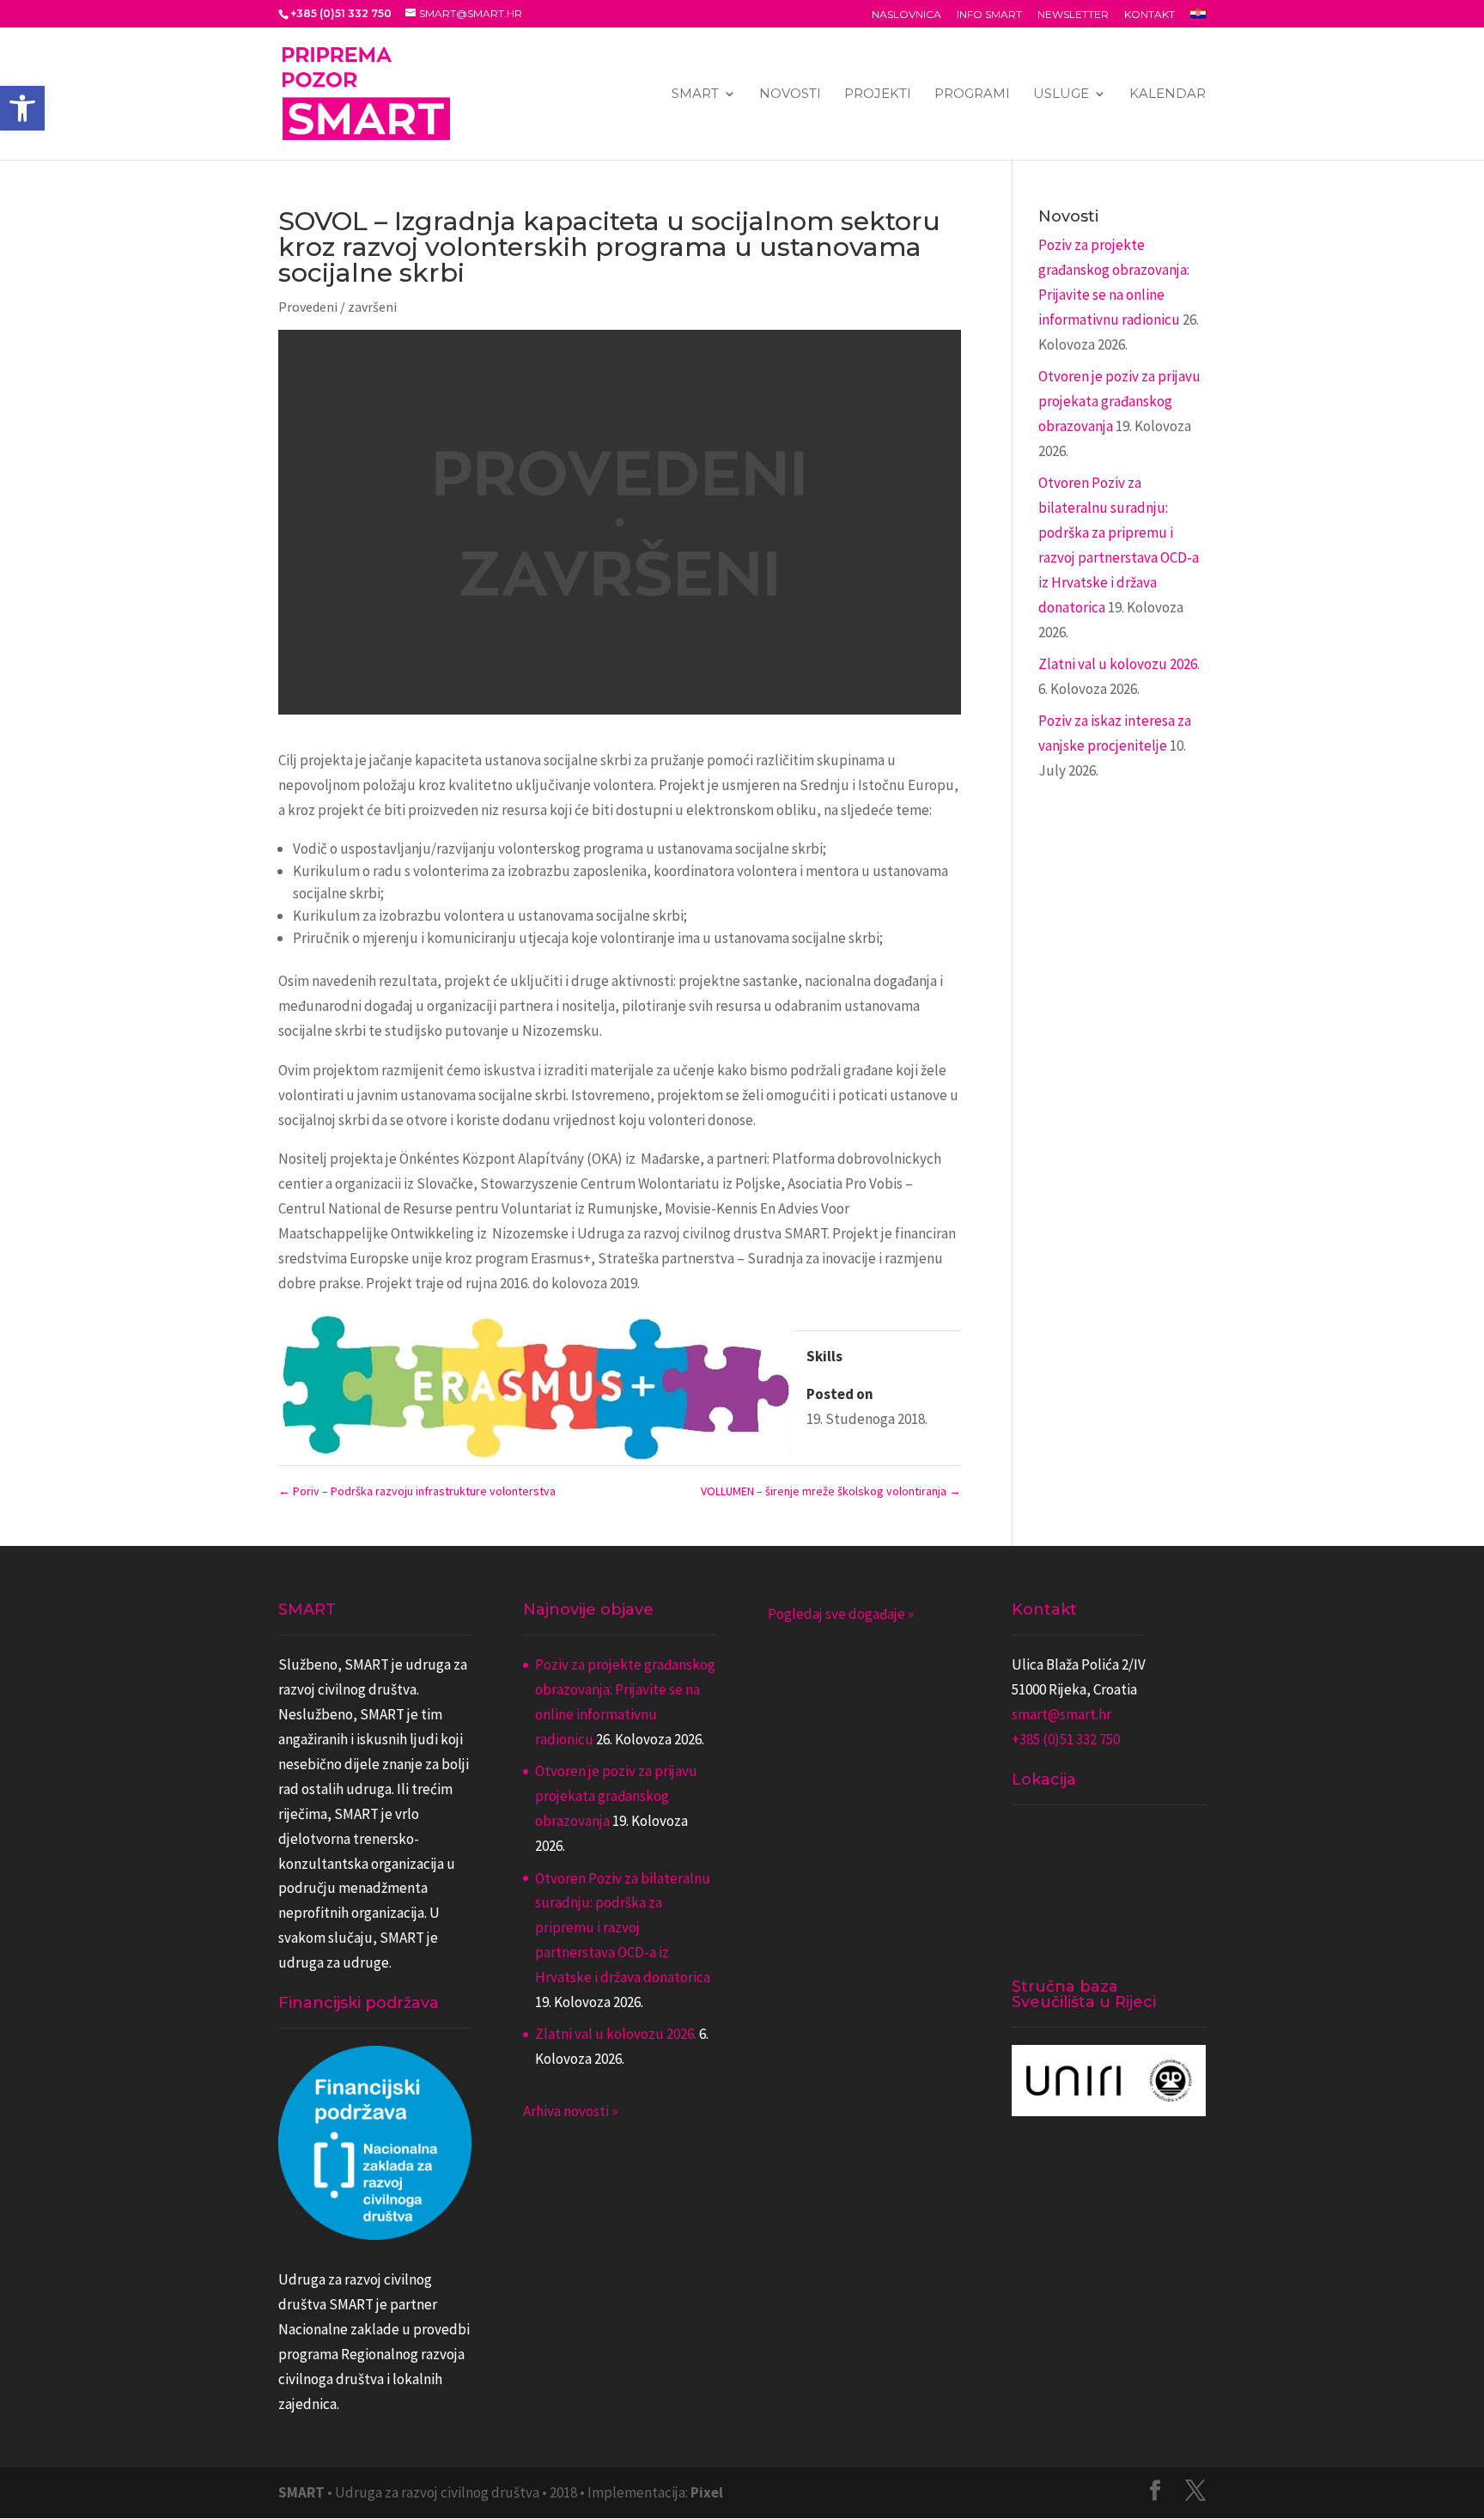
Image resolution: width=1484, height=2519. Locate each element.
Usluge (1061, 94)
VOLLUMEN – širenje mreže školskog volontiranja (831, 1491)
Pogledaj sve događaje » (841, 1614)
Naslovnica (906, 15)
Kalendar (1168, 94)
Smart (695, 94)
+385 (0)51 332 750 (1066, 1739)
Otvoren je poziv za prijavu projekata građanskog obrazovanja (1119, 401)
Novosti (790, 94)
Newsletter (1073, 15)
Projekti (878, 94)
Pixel (707, 2492)
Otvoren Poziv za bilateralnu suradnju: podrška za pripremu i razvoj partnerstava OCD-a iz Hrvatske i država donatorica (623, 1928)
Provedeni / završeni (338, 307)
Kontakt (1149, 15)
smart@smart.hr (1061, 1714)
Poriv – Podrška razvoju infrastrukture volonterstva (417, 1491)
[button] (22, 108)
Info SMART (989, 15)
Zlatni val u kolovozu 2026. (1119, 664)
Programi (972, 94)
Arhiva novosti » (570, 2111)
